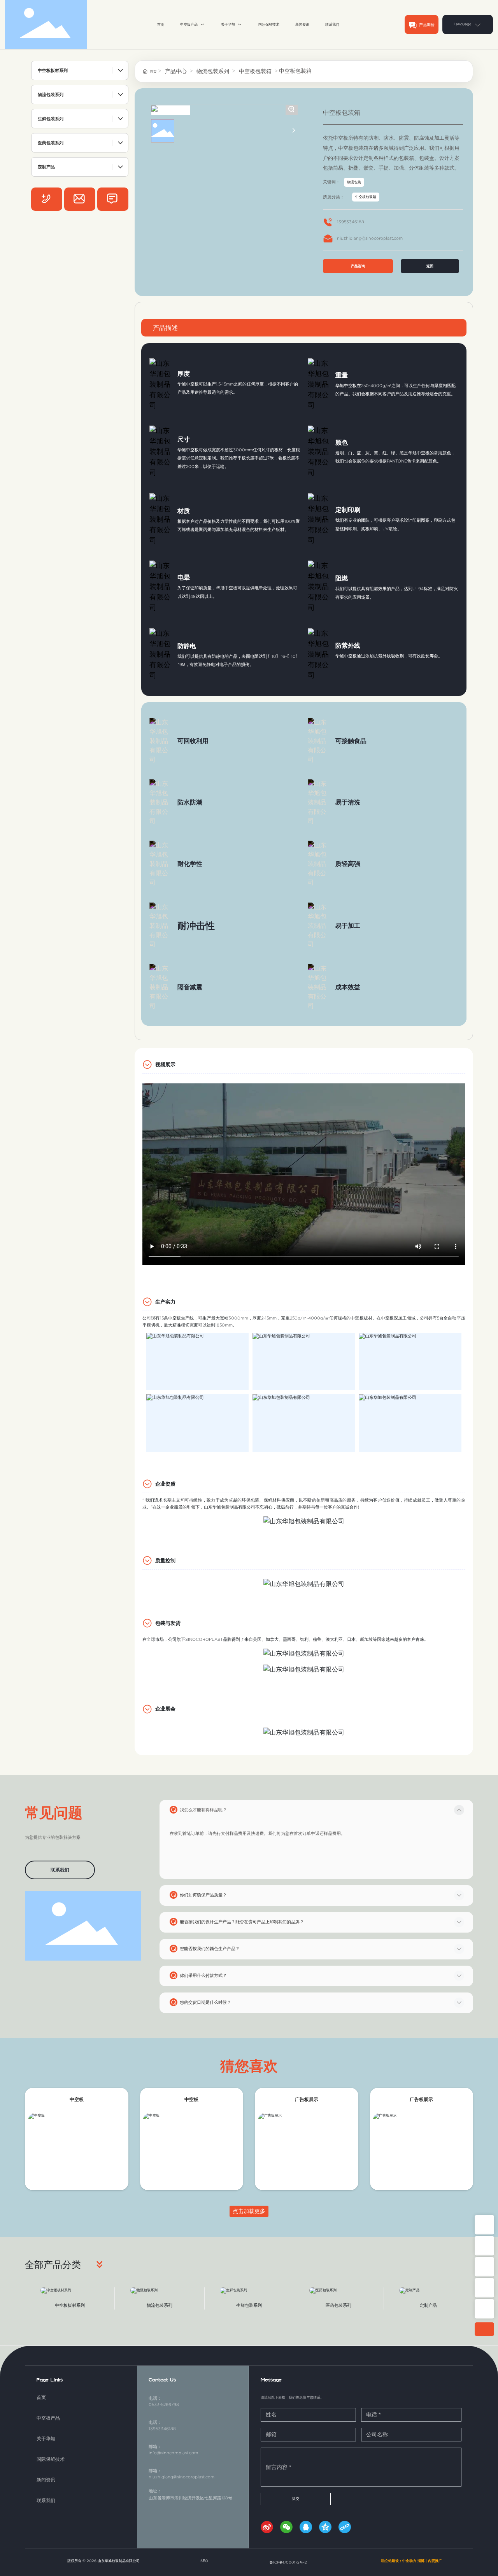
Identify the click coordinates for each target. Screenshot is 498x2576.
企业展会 (165, 1709)
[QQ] (307, 2529)
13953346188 (351, 222)
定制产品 (428, 2305)
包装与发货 (168, 1623)
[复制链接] (346, 2529)
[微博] (268, 2529)
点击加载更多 (249, 2211)
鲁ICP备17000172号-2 (288, 2562)
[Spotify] (47, 199)
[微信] (288, 2529)
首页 (41, 2397)
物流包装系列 (213, 71)
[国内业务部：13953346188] (484, 2225)
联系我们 (46, 2500)
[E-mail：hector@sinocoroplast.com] (484, 2288)
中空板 (77, 2099)
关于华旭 (46, 2438)
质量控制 (165, 1560)
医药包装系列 (338, 2305)
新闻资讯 (46, 2480)
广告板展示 (307, 2099)
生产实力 (165, 1302)
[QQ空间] (327, 2529)
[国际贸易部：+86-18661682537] (484, 2309)
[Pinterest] (80, 199)
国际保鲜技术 (51, 2459)
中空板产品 (48, 2418)
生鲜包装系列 (249, 2305)
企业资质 (165, 1484)
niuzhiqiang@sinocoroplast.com (370, 238)
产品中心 (176, 71)
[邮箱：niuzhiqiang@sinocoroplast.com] (484, 2246)
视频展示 (165, 1065)
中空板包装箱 (255, 71)
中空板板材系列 (70, 2305)
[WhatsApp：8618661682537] (484, 2267)
